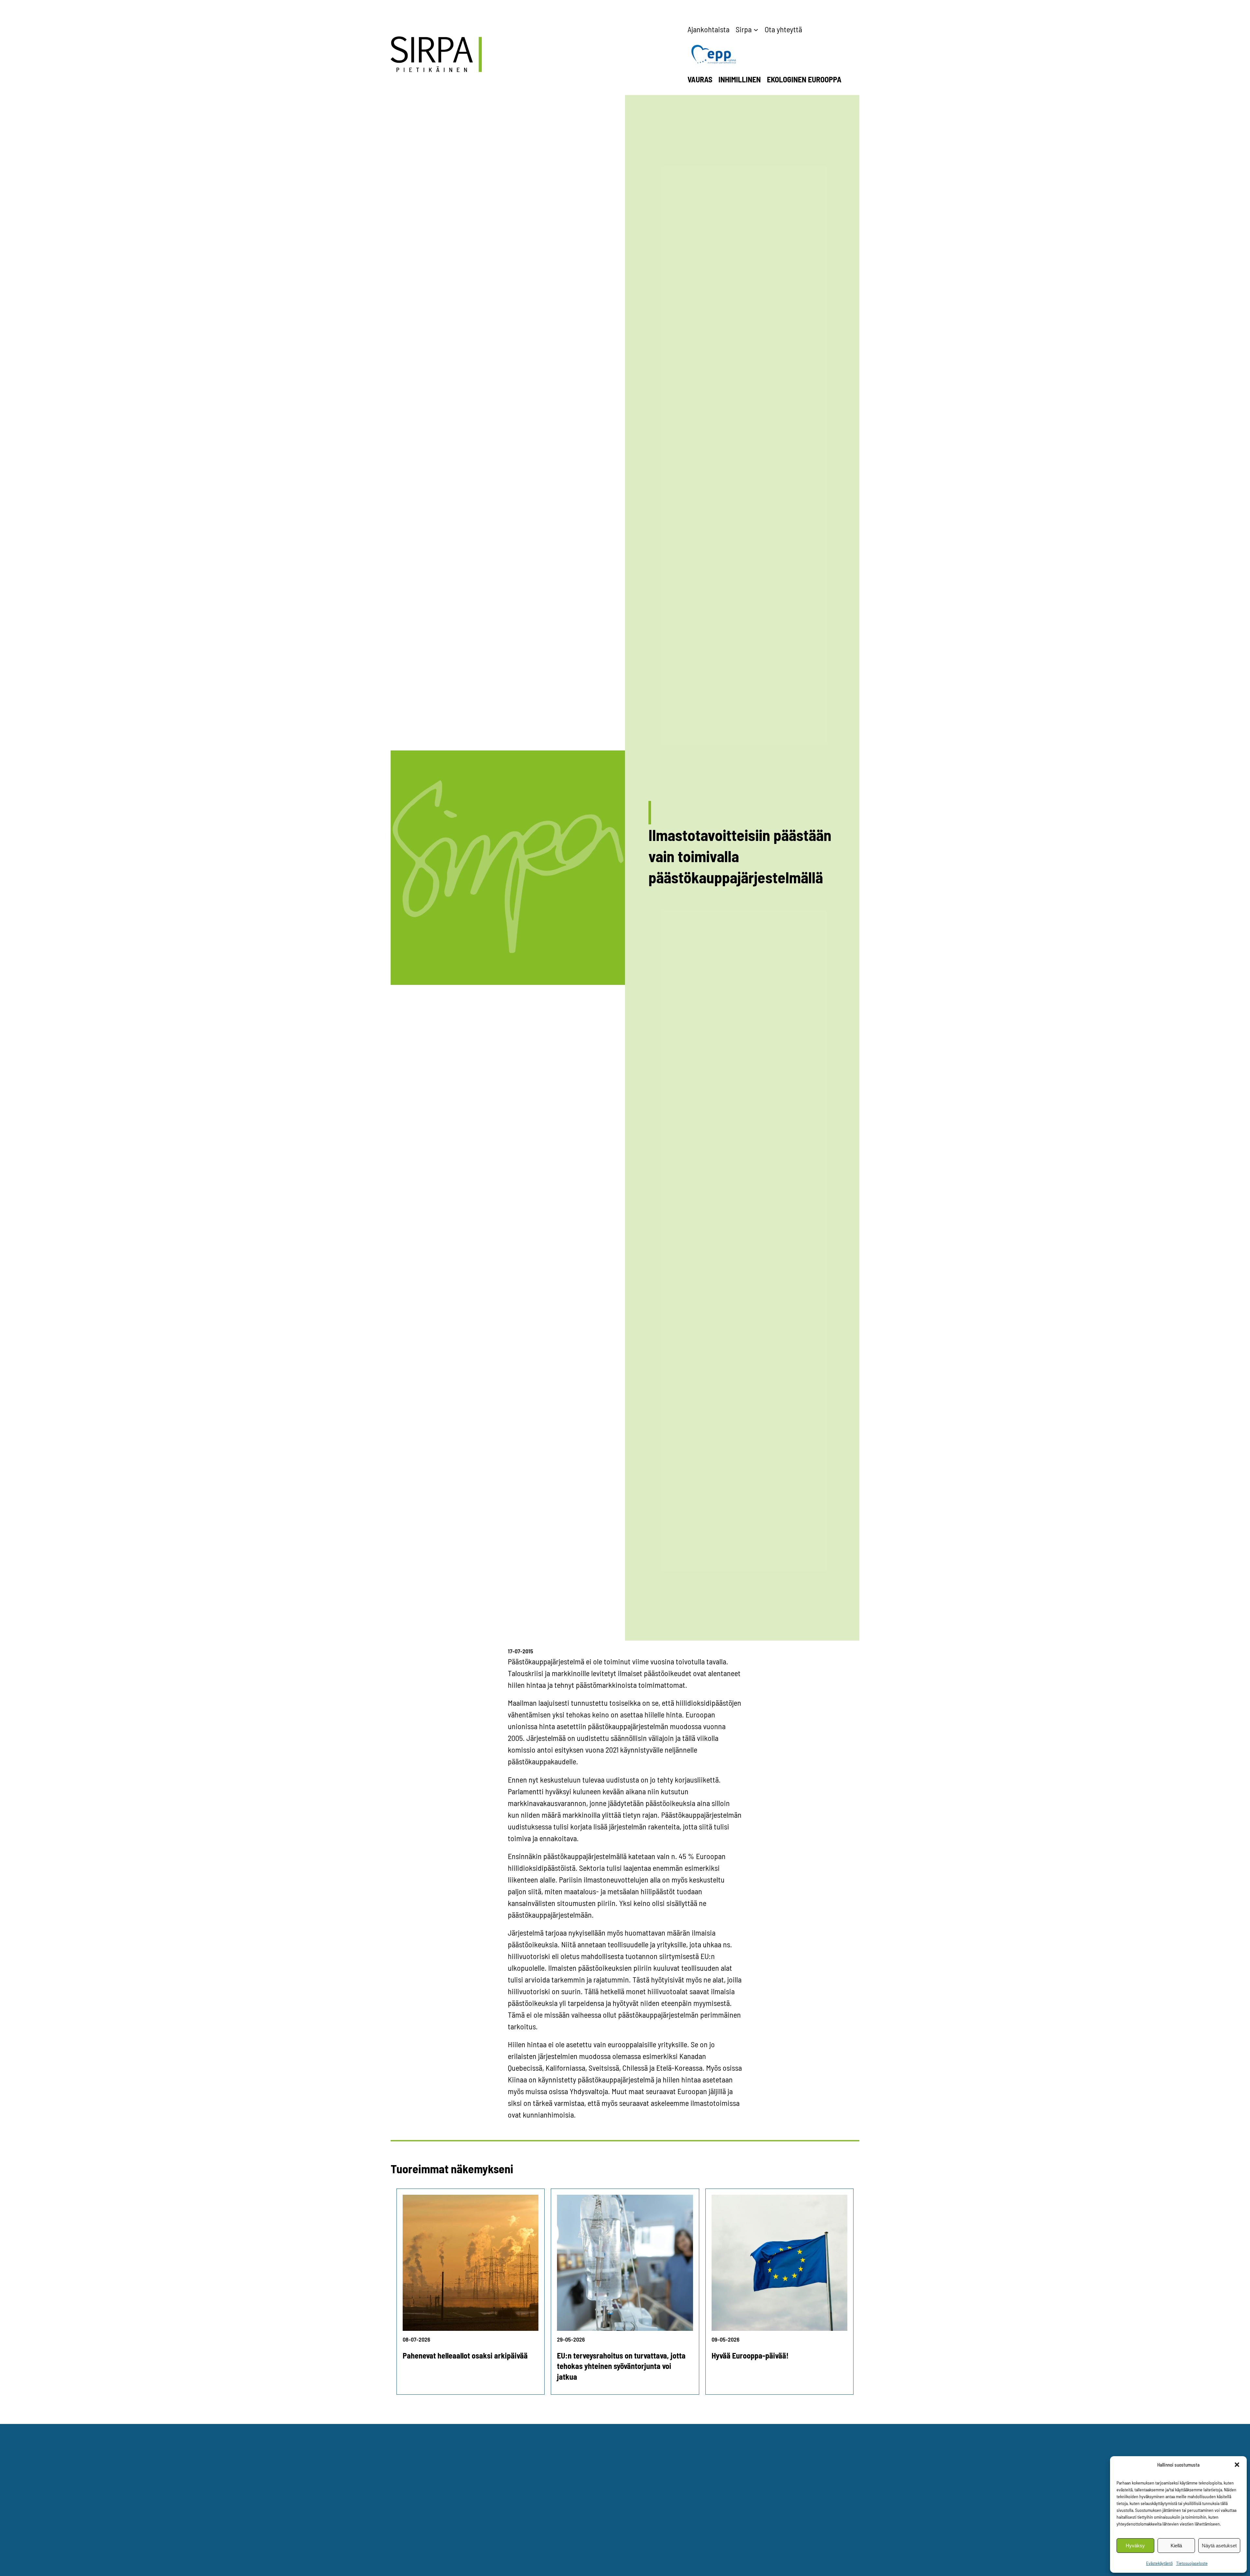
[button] (1237, 2465)
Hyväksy (1135, 2546)
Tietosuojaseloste (1192, 2563)
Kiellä (1176, 2546)
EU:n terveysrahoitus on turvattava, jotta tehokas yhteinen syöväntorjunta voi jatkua (621, 2366)
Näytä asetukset (1219, 2546)
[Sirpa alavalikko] (756, 29)
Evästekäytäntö (1160, 2563)
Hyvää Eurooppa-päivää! (750, 2355)
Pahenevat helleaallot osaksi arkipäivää (465, 2355)
